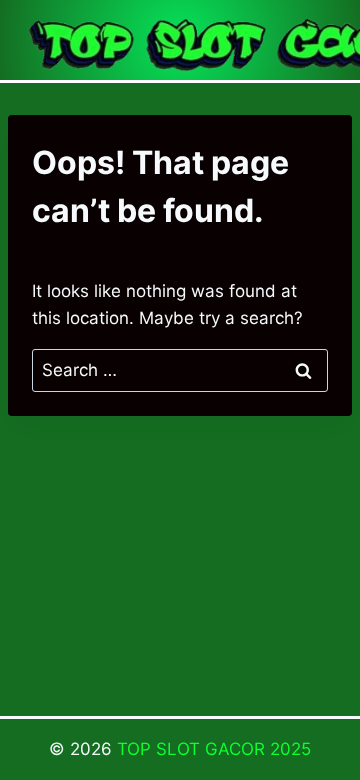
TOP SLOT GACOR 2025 (214, 749)
